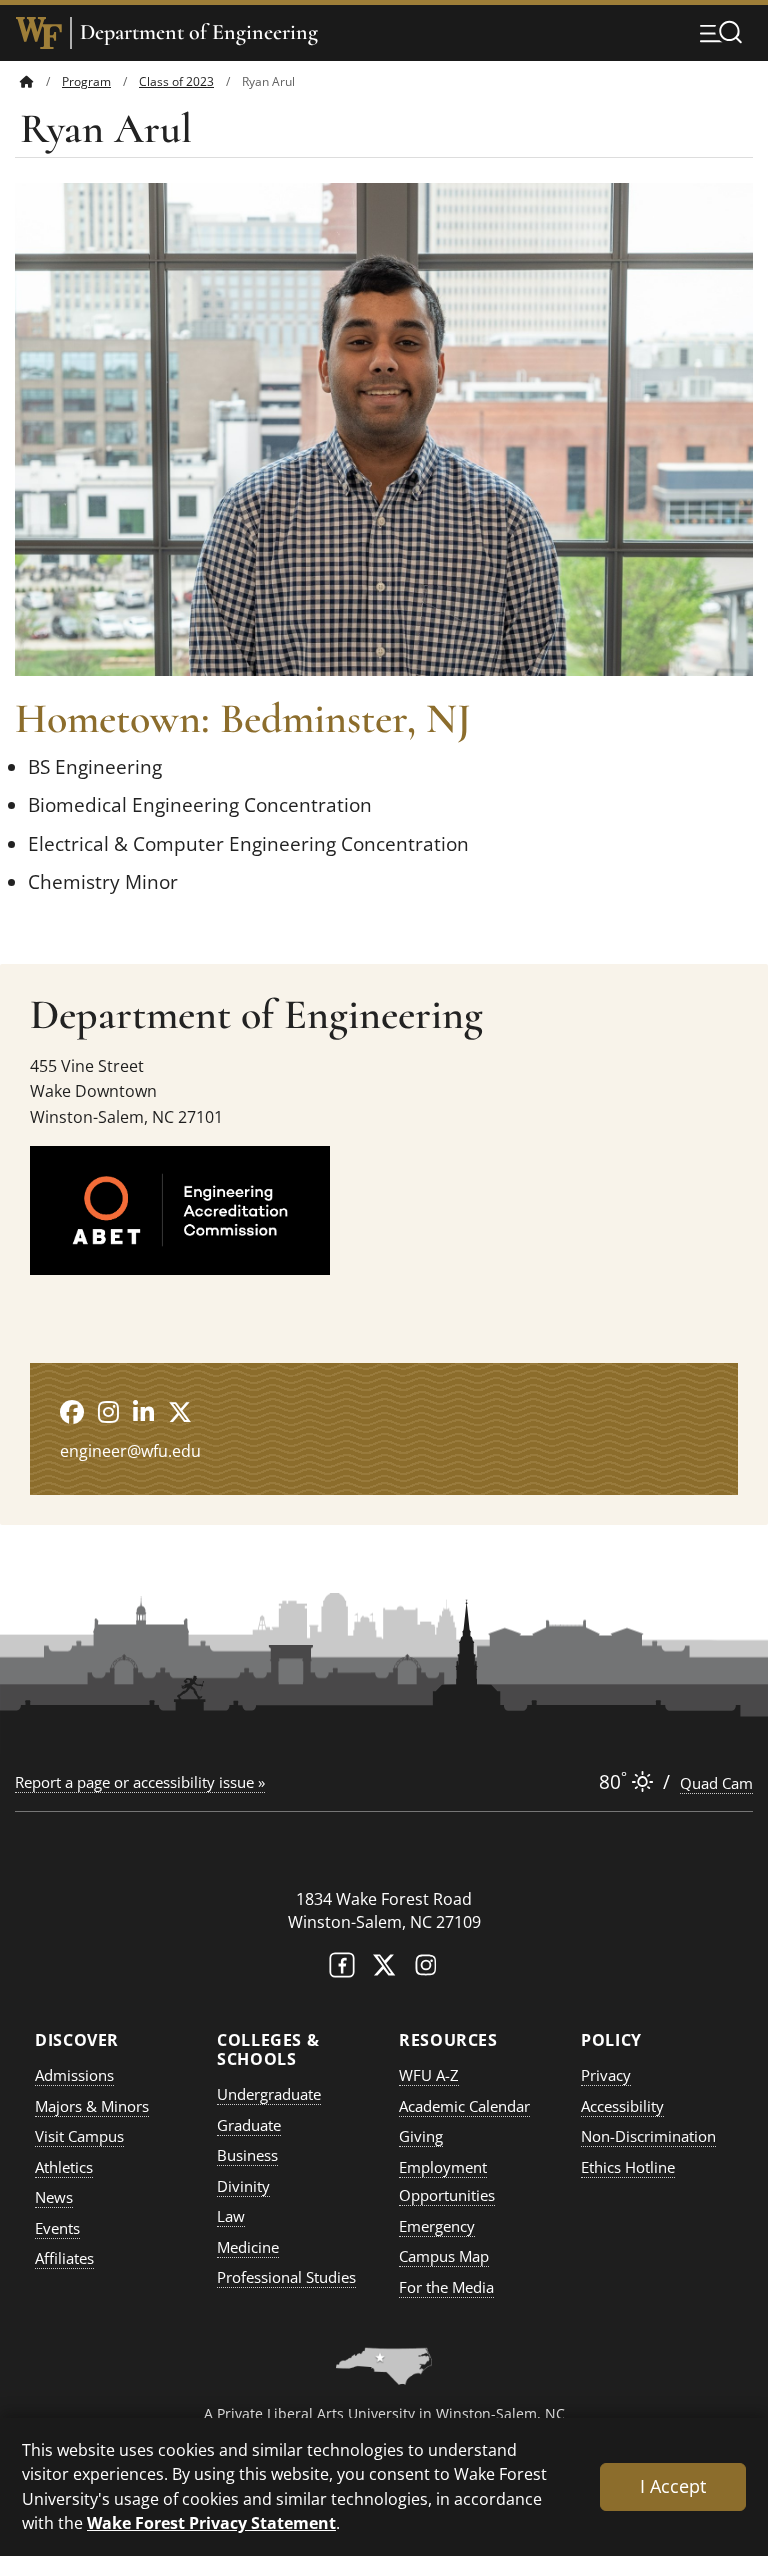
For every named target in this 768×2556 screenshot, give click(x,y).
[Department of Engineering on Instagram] (108, 1411)
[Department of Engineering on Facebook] (72, 1411)
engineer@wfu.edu (130, 1451)
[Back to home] (27, 81)
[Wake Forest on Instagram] (426, 1969)
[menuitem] (41, 81)
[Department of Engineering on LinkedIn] (143, 1411)
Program (86, 81)
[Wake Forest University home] (39, 33)
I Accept (673, 2486)
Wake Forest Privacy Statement (211, 2522)
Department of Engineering (199, 32)
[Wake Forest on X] (384, 1969)
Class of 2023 (176, 81)
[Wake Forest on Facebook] (342, 1969)
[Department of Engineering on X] (180, 1411)
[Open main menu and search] (721, 32)
